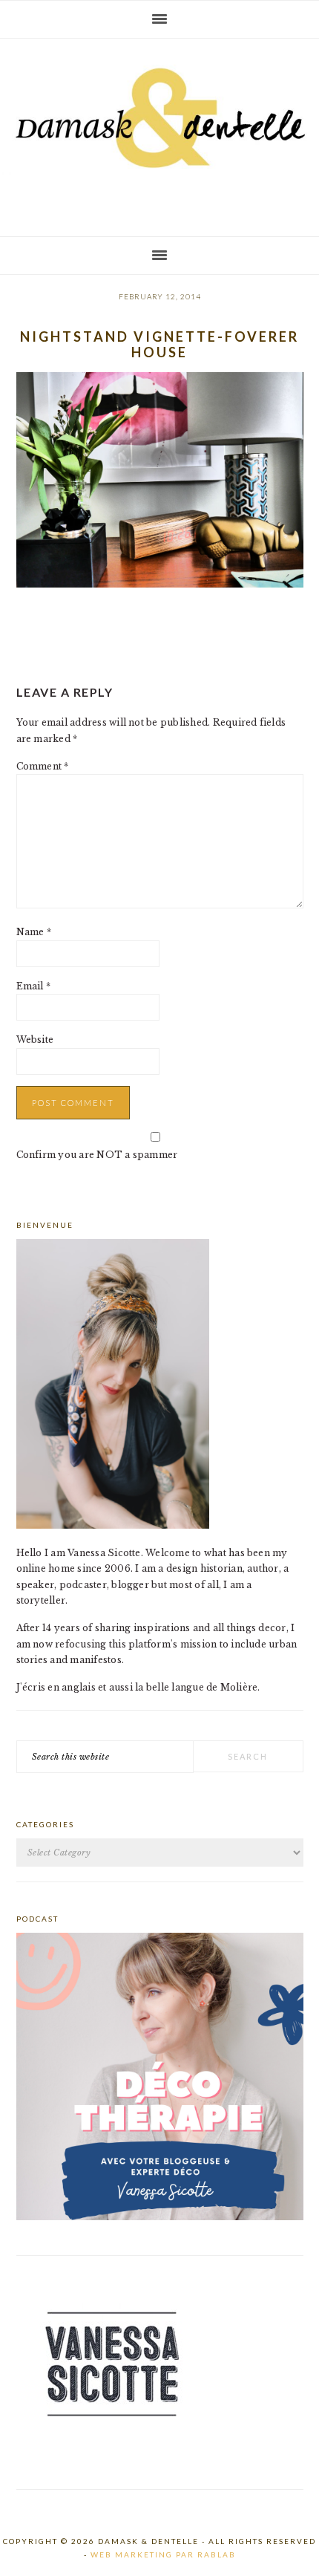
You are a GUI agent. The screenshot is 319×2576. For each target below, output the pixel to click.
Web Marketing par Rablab (163, 2554)
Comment (43, 766)
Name (34, 932)
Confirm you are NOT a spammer (97, 1155)
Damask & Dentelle (159, 131)
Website (35, 1040)
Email (34, 986)
